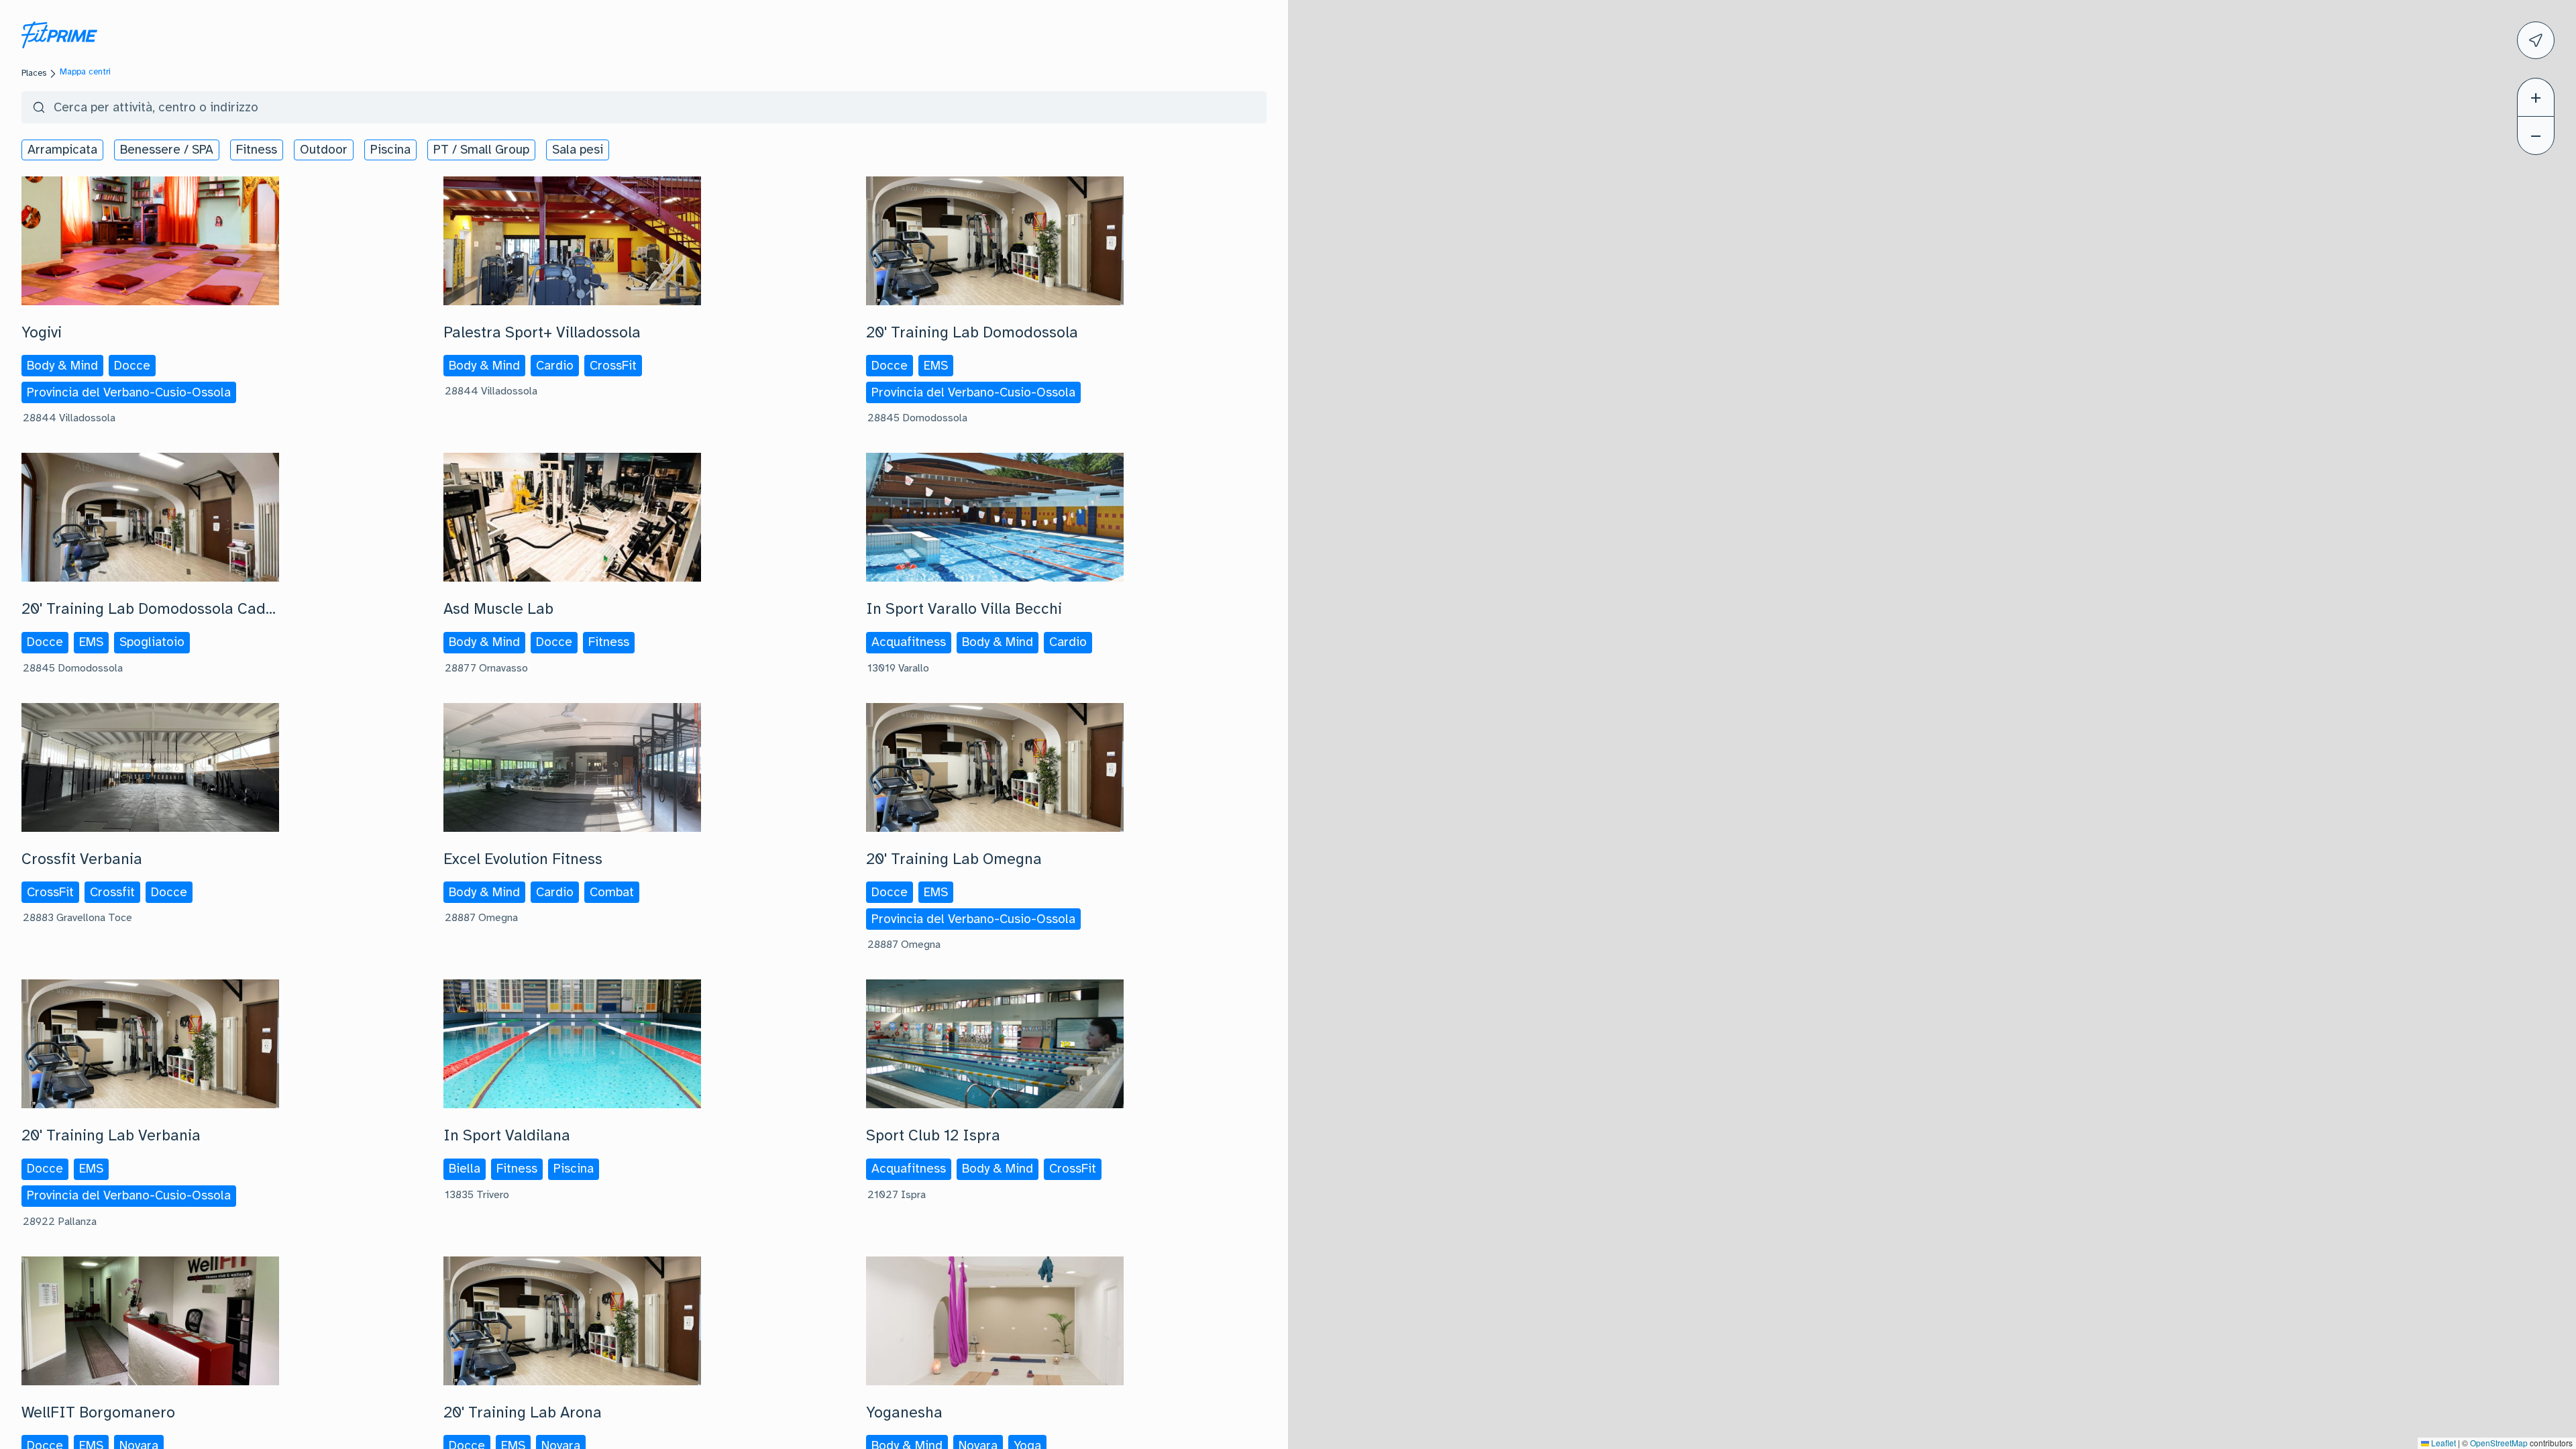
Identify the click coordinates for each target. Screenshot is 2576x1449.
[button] (2536, 97)
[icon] (2536, 40)
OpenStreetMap (2499, 1443)
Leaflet (2443, 1443)
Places (34, 73)
